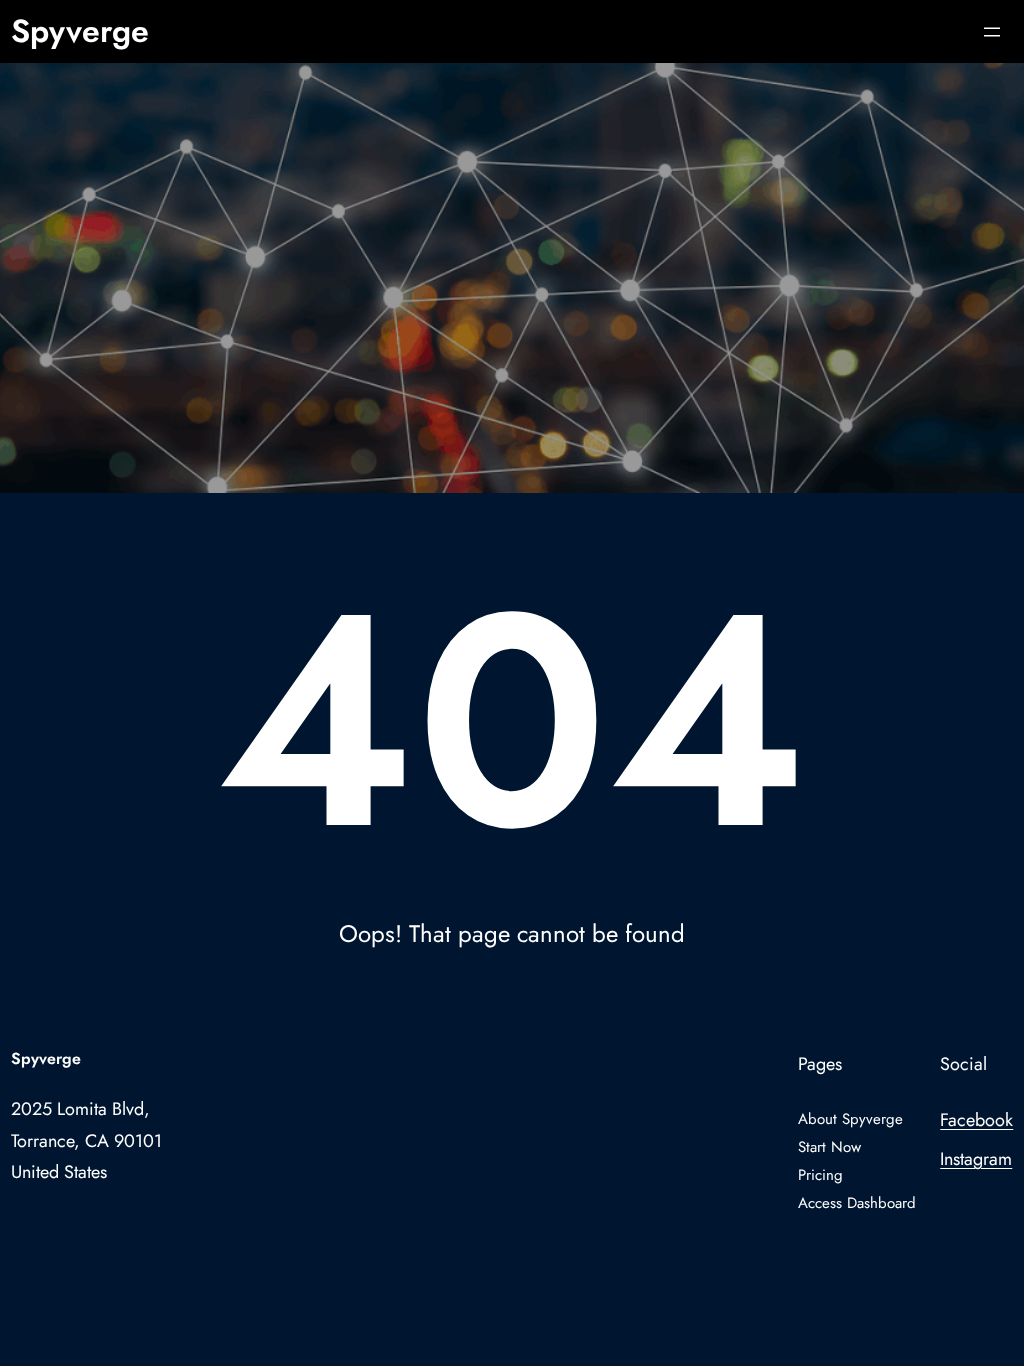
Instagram (976, 1159)
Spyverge (80, 31)
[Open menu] (992, 32)
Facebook (976, 1120)
